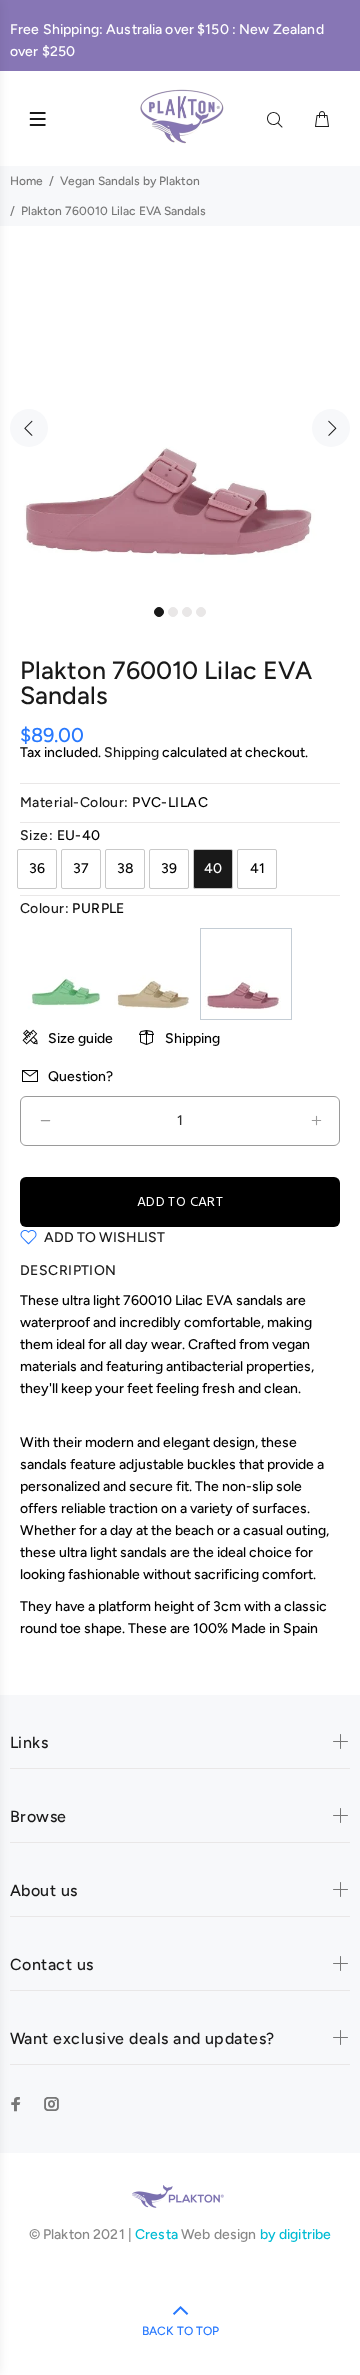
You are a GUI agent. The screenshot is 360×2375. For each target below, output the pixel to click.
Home (26, 181)
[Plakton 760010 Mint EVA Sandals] (65, 973)
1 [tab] (159, 612)
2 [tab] (173, 612)
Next (331, 428)
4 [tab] (201, 612)
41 (257, 868)
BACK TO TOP (180, 2331)
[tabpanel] (180, 416)
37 (81, 868)
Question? (80, 1076)
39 (169, 868)
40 (213, 868)
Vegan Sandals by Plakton (130, 181)
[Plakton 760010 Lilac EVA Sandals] (246, 973)
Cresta (158, 2234)
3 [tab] (187, 612)
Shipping (131, 752)
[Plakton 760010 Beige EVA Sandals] (155, 973)
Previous (29, 428)
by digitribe (296, 2234)
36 (37, 868)
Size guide (80, 1038)
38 (125, 868)
